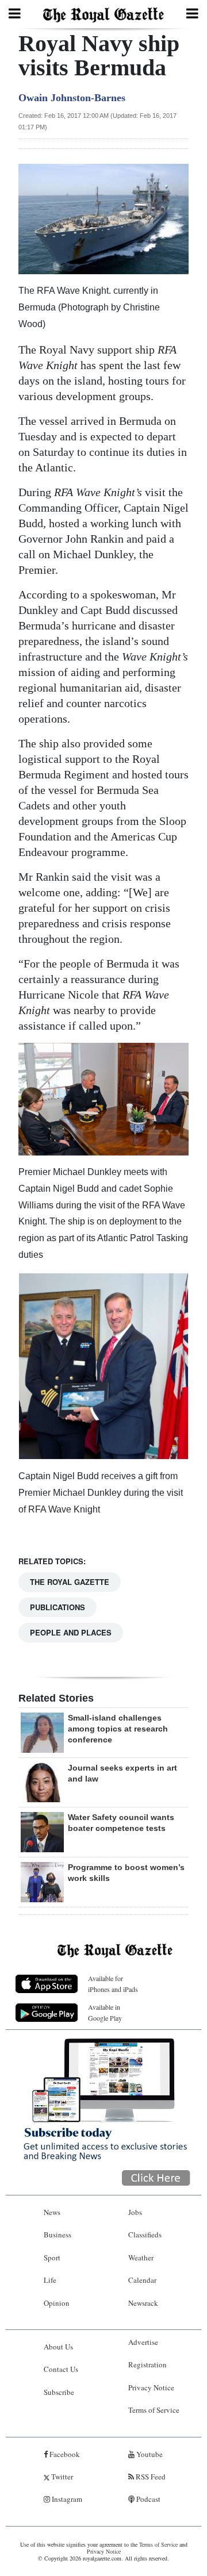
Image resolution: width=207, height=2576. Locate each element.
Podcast (147, 2499)
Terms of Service (154, 2410)
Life (50, 2280)
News (52, 2212)
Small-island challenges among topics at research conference (118, 1729)
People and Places (71, 1632)
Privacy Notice (151, 2387)
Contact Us (61, 2369)
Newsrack (143, 2303)
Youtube (149, 2454)
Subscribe (59, 2392)
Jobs (135, 2212)
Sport (52, 2258)
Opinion (57, 2303)
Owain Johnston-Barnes (72, 98)
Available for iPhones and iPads (113, 1984)
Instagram (66, 2499)
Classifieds (145, 2235)
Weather (141, 2258)
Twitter (61, 2477)
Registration (147, 2364)
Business (57, 2235)
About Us (58, 2347)
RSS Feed (150, 2477)
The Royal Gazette (70, 1582)
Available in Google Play (105, 2012)
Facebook (64, 2454)
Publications (57, 1607)
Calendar (142, 2280)
